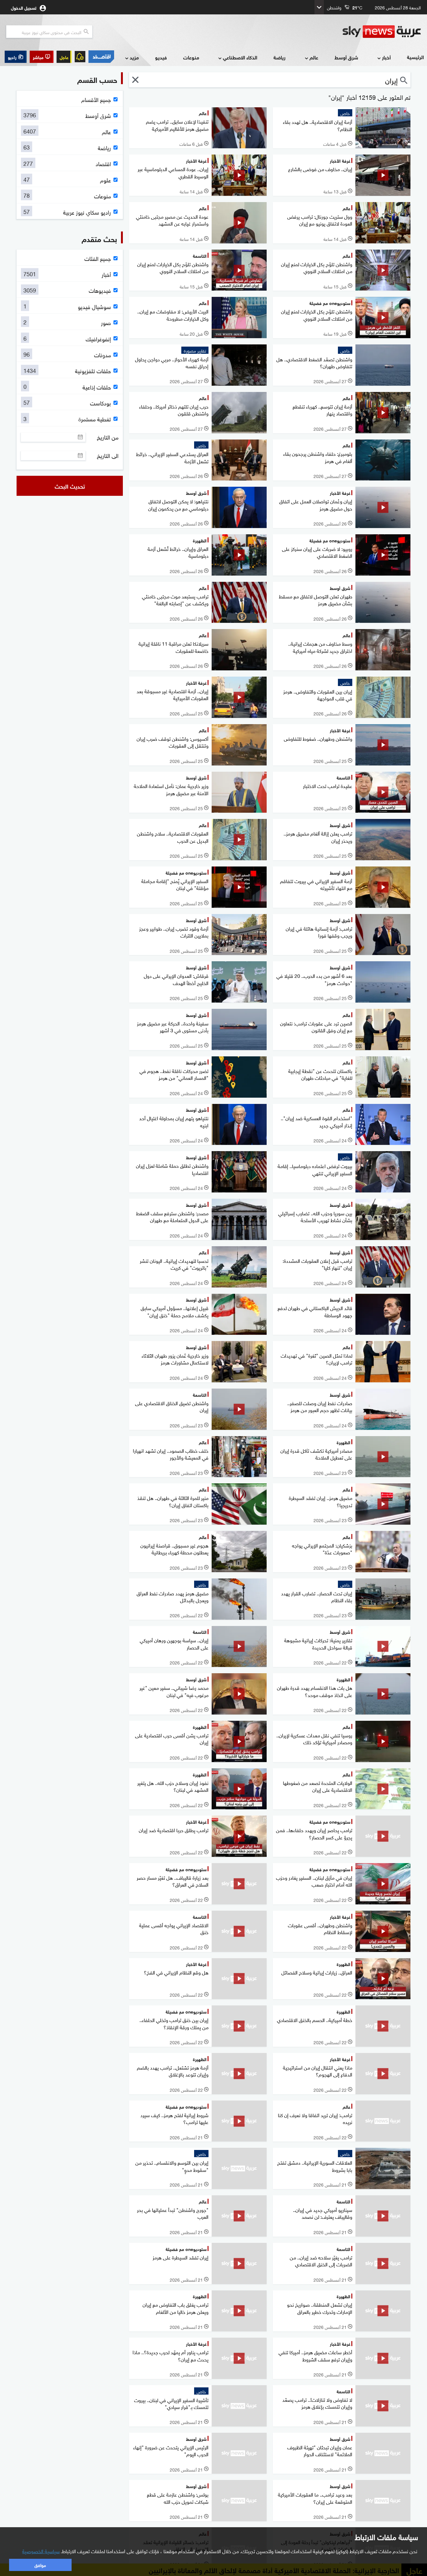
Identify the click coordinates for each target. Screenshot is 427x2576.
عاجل (64, 57)
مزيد (134, 57)
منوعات (191, 57)
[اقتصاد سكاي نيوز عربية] (101, 57)
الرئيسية (415, 57)
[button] (42, 57)
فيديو (161, 57)
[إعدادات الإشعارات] (80, 57)
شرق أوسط (346, 57)
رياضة (279, 57)
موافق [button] (40, 2565)
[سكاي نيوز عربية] (382, 32)
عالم (314, 57)
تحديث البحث (70, 486)
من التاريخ (108, 437)
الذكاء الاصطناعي (240, 57)
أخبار (386, 57)
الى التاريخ (108, 455)
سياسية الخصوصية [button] (41, 2551)
